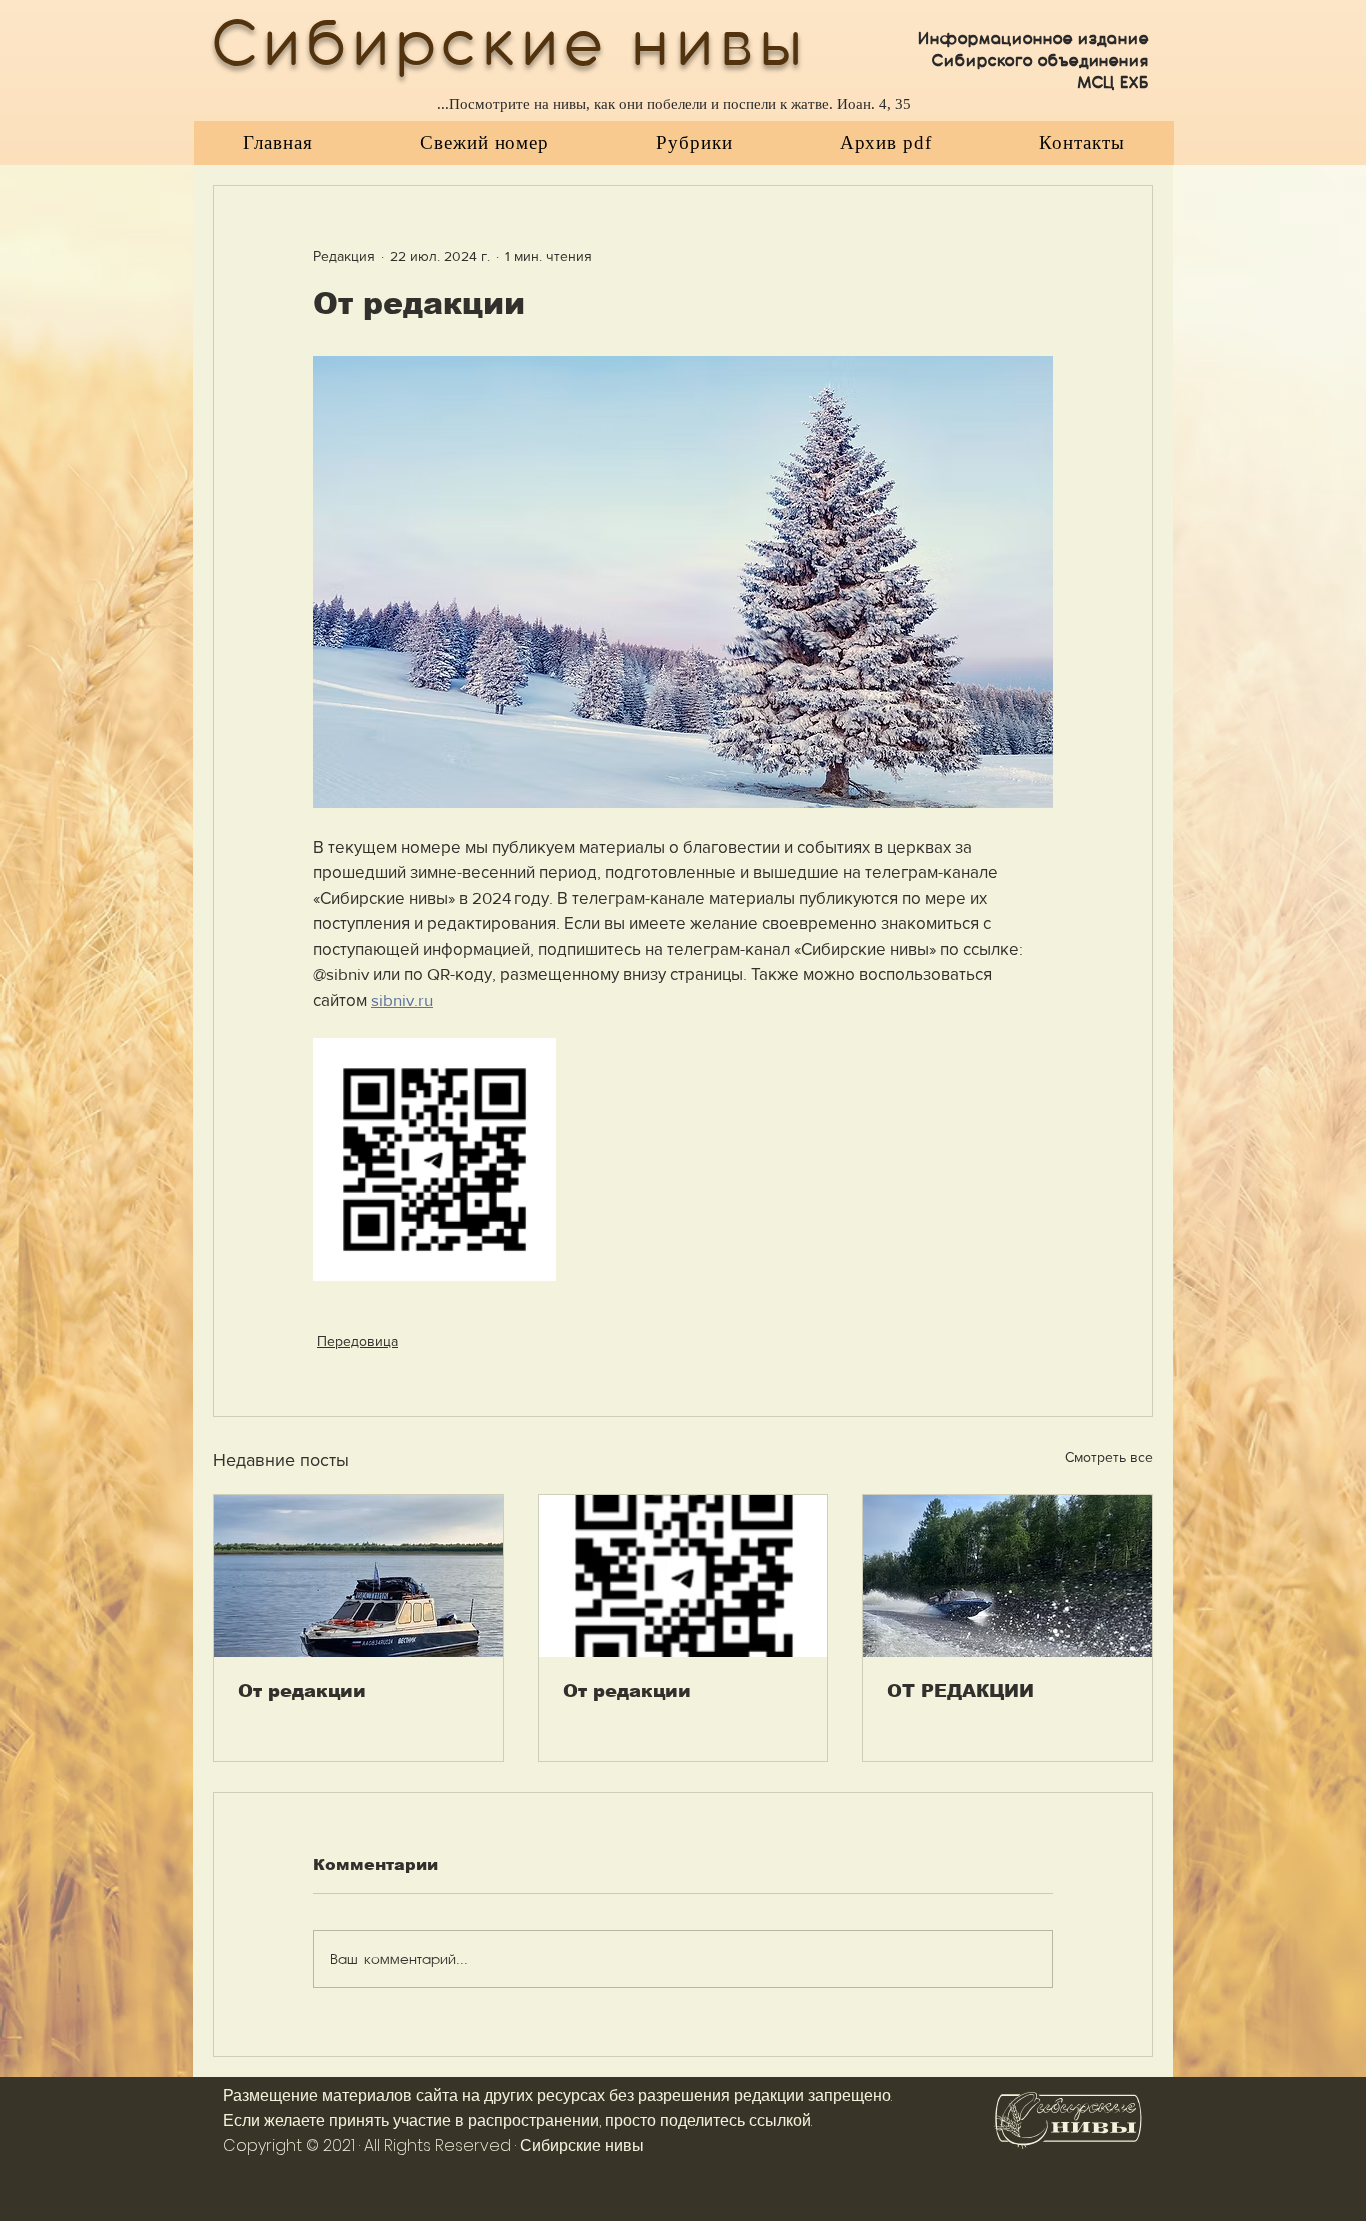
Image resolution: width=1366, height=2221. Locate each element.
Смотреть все (1109, 1457)
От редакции (302, 1691)
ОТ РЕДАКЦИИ (960, 1691)
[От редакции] (358, 1576)
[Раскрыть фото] (434, 1159)
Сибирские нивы (582, 2145)
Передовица (357, 1341)
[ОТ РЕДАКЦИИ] (1007, 1576)
